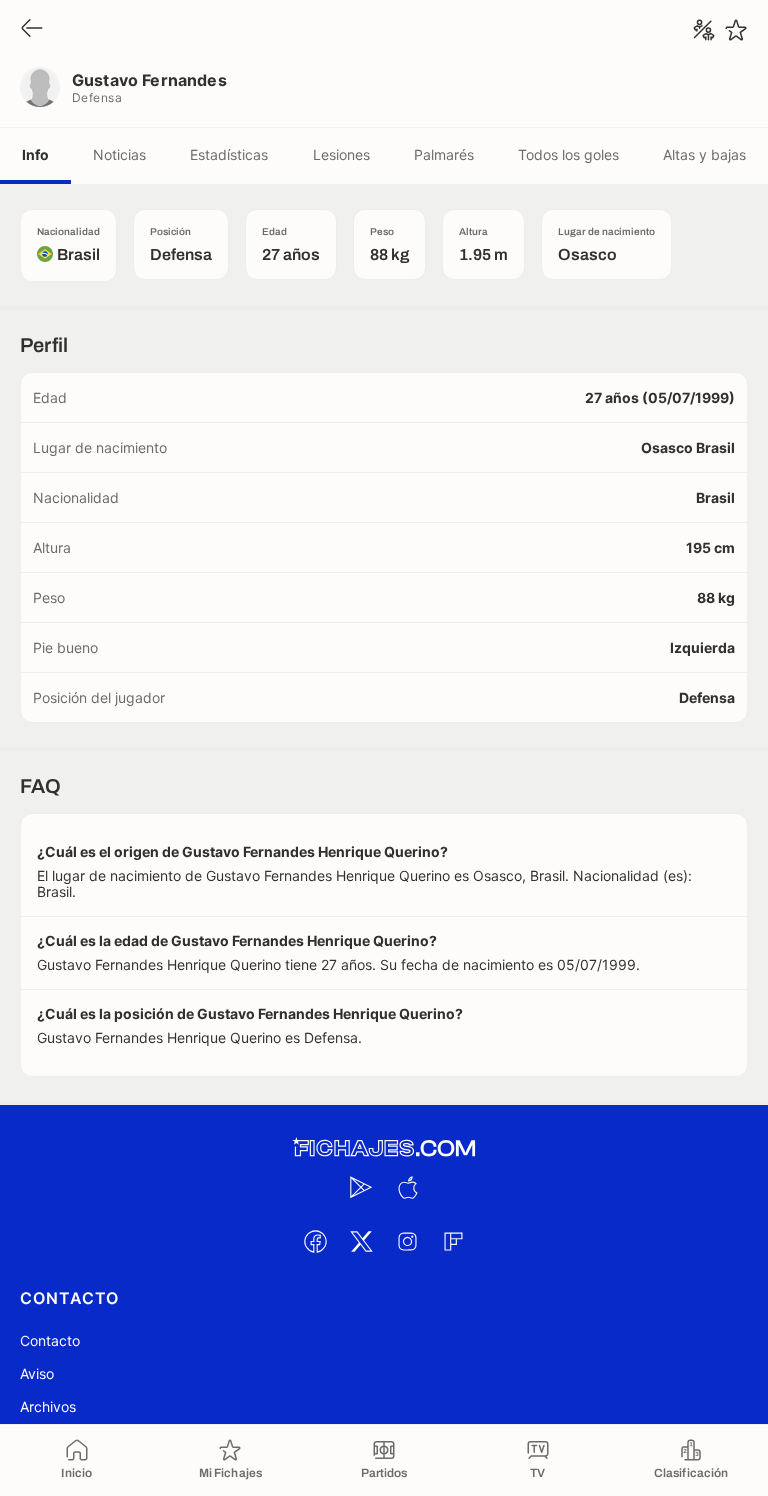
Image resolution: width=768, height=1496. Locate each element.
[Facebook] (315, 1241)
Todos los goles (568, 154)
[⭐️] (736, 30)
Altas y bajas (704, 154)
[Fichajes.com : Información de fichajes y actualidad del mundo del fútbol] (384, 1148)
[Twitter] (361, 1241)
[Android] (361, 1187)
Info (35, 154)
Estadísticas (229, 154)
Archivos (48, 1406)
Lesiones (341, 154)
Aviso (37, 1373)
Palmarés (444, 154)
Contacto (50, 1340)
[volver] (32, 29)
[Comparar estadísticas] (704, 30)
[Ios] (407, 1187)
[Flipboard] (453, 1241)
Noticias (119, 154)
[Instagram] (407, 1241)
